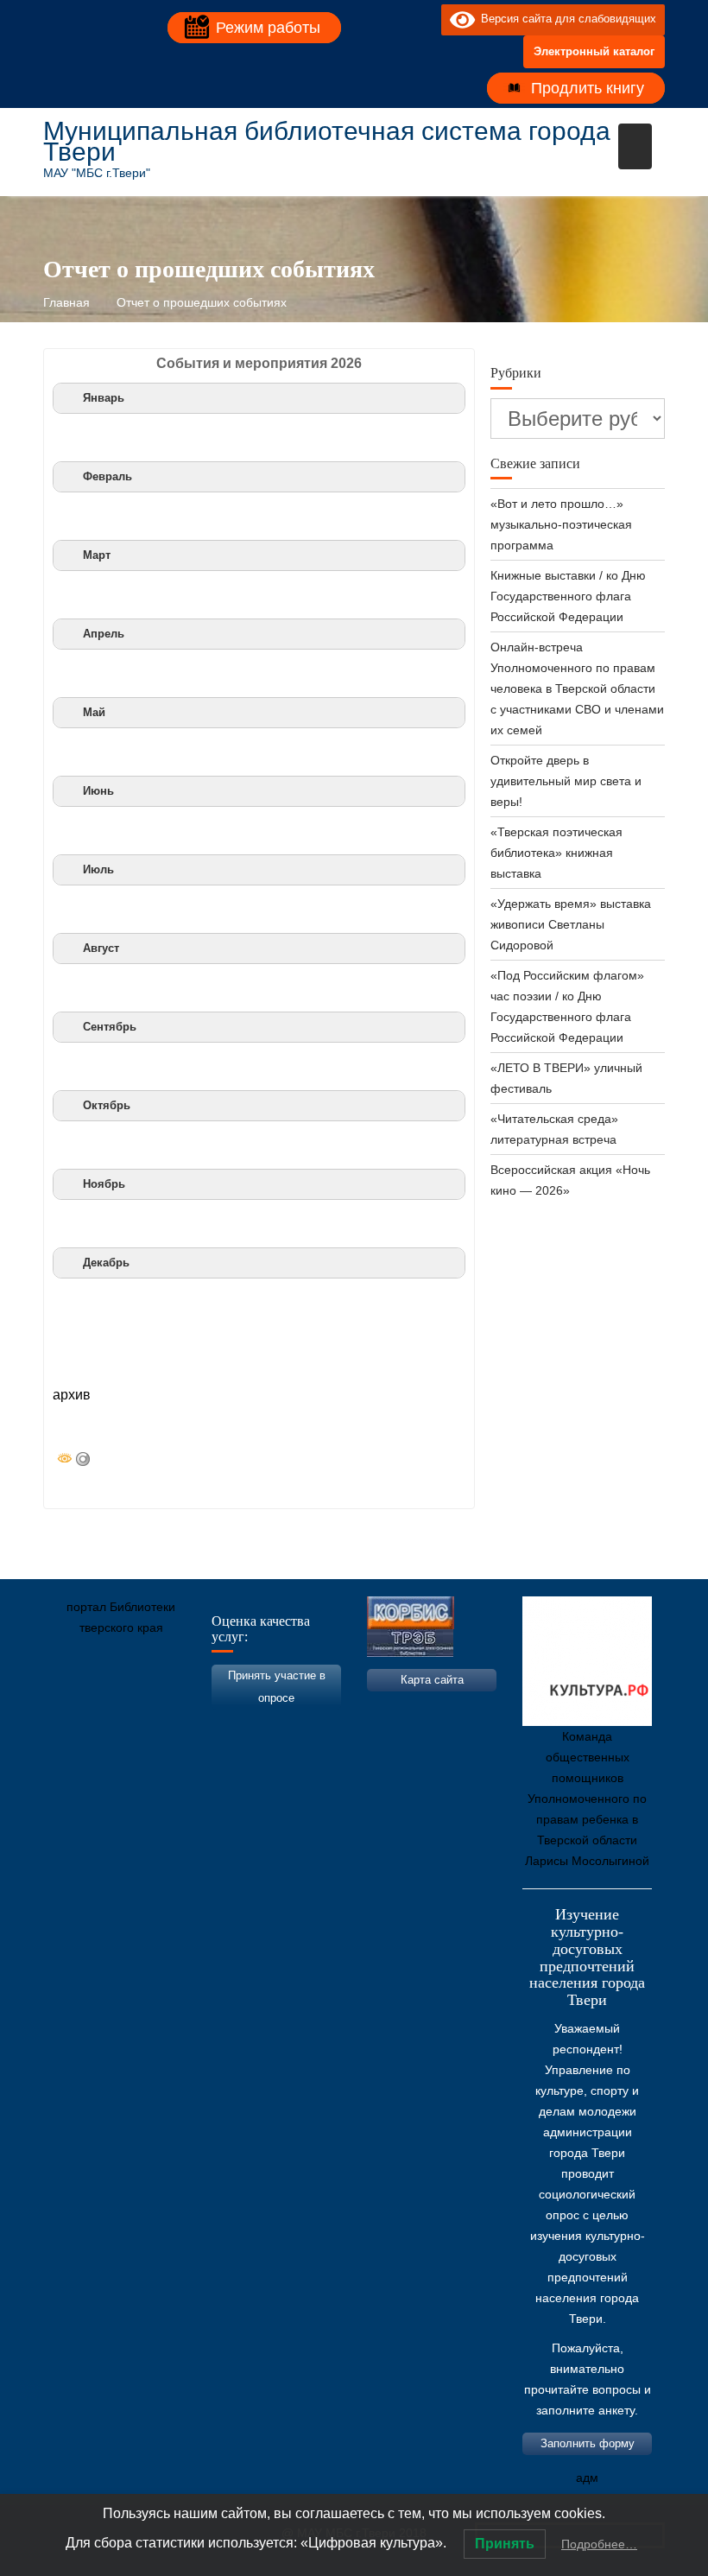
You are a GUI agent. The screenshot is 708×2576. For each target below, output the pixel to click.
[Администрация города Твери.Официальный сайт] (82, 1709)
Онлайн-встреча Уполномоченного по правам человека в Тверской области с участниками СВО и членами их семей (577, 688)
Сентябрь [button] (110, 1027)
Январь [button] (104, 398)
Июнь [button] (98, 791)
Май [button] (94, 713)
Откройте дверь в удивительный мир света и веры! (566, 781)
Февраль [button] (107, 477)
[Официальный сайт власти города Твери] (393, 1709)
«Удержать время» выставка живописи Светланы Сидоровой (571, 924)
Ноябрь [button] (104, 1184)
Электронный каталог (594, 51)
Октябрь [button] (107, 1106)
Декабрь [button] (106, 1263)
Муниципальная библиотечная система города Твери (327, 141)
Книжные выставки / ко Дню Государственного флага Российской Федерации (568, 596)
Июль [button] (98, 870)
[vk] (393, 19)
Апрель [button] (104, 634)
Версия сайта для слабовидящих (566, 19)
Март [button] (97, 555)
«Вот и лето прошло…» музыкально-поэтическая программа (561, 524)
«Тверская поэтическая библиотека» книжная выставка (556, 853)
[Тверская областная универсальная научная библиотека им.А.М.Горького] (186, 1709)
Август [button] (101, 949)
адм (587, 2478)
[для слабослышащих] (424, 19)
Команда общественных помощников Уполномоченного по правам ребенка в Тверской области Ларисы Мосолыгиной (587, 1799)
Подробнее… (599, 2544)
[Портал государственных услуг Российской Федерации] (134, 1709)
